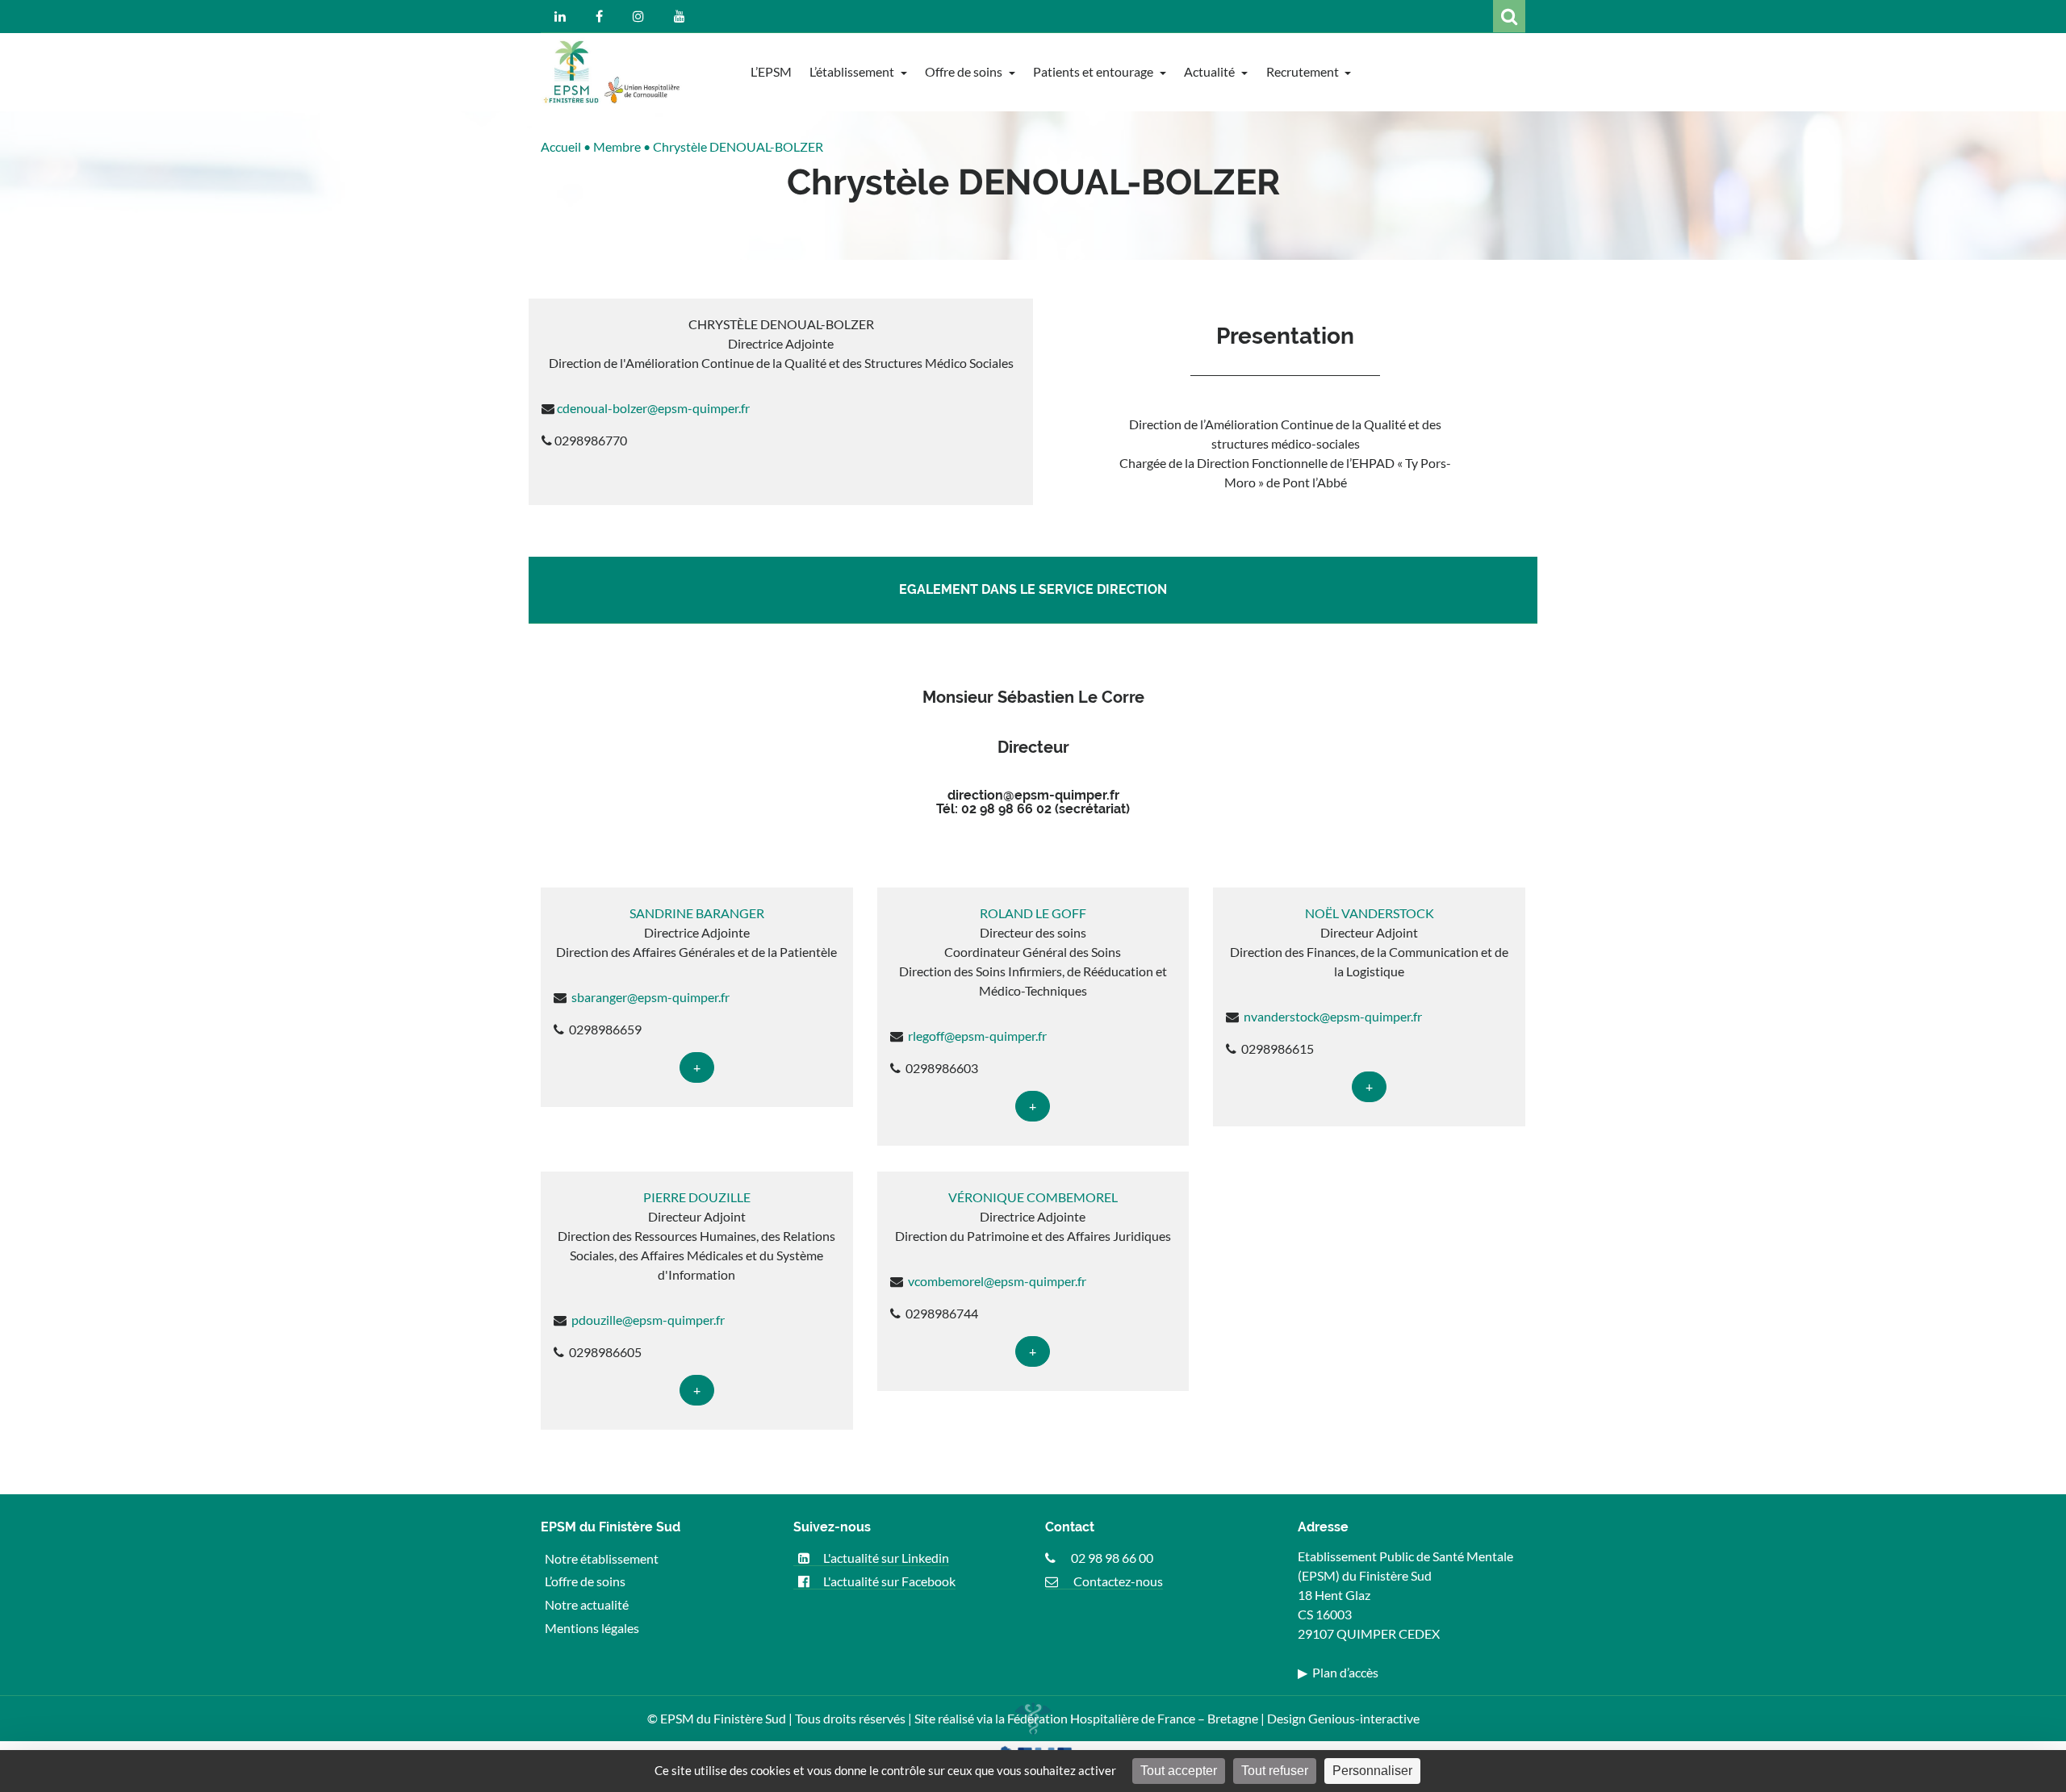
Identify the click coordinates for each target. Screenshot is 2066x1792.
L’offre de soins (585, 1581)
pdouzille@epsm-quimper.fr (647, 1320)
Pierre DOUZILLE (697, 1197)
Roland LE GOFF (1033, 913)
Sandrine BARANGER (697, 913)
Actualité (1211, 71)
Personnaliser (1372, 1771)
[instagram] (638, 16)
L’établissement (853, 71)
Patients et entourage (1094, 71)
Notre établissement (602, 1558)
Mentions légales (592, 1628)
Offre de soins (965, 71)
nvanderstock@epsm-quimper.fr (1332, 1016)
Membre (617, 146)
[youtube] (680, 16)
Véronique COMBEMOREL (1033, 1197)
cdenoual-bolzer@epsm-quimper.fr (653, 408)
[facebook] (599, 16)
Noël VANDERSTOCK (1370, 913)
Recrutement (1304, 71)
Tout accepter (1179, 1771)
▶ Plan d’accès (1338, 1672)
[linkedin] (560, 16)
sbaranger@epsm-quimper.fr (649, 997)
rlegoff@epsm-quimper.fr (976, 1036)
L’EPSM (771, 71)
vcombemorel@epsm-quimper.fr (996, 1281)
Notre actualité (587, 1604)
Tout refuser (1275, 1771)
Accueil (561, 146)
